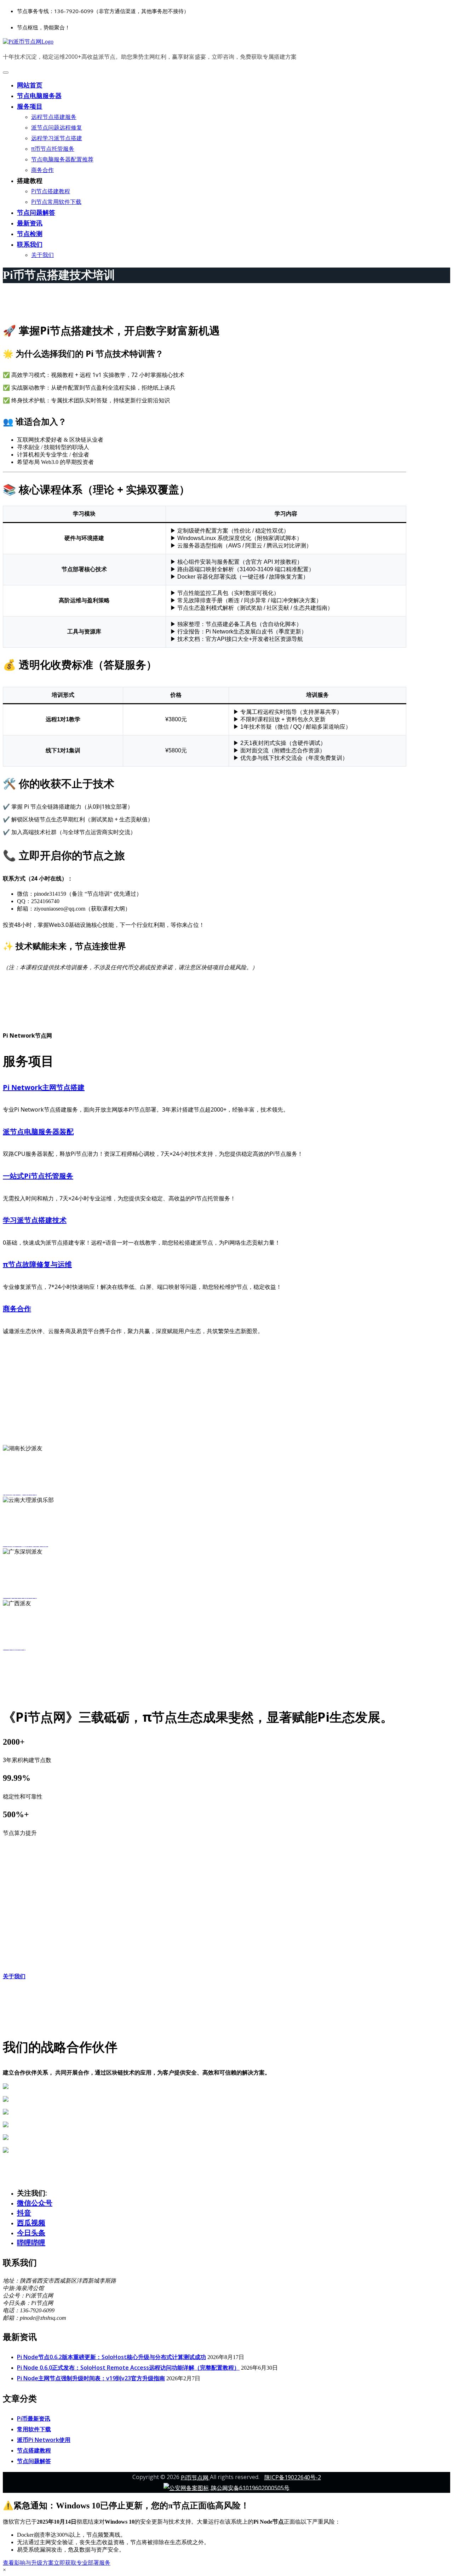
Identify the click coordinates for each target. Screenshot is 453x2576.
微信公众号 (35, 2203)
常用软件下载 (34, 2429)
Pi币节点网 (195, 2477)
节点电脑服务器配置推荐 (62, 159)
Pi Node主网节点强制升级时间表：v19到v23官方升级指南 (91, 2378)
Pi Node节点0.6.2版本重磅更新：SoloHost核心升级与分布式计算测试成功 (111, 2357)
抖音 (24, 2213)
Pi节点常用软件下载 (56, 202)
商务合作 (42, 170)
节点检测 (30, 234)
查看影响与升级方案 (28, 2563)
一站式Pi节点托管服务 (38, 1176)
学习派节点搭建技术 (35, 1220)
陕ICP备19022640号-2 (293, 2477)
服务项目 (30, 106)
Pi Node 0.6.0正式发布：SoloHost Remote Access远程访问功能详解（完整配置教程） (128, 2368)
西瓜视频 (31, 2223)
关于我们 (42, 255)
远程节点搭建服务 (54, 117)
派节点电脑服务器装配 (38, 1132)
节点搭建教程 (34, 2450)
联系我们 (30, 244)
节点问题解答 (36, 212)
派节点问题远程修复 (57, 127)
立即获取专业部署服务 (82, 2563)
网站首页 (30, 85)
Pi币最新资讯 (34, 2419)
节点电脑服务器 (39, 96)
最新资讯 (30, 223)
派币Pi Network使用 (44, 2440)
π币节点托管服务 (53, 149)
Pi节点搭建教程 (51, 191)
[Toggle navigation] (6, 73)
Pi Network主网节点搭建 (44, 1087)
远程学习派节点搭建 (57, 138)
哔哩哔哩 (31, 2242)
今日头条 (31, 2233)
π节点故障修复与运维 (37, 1264)
